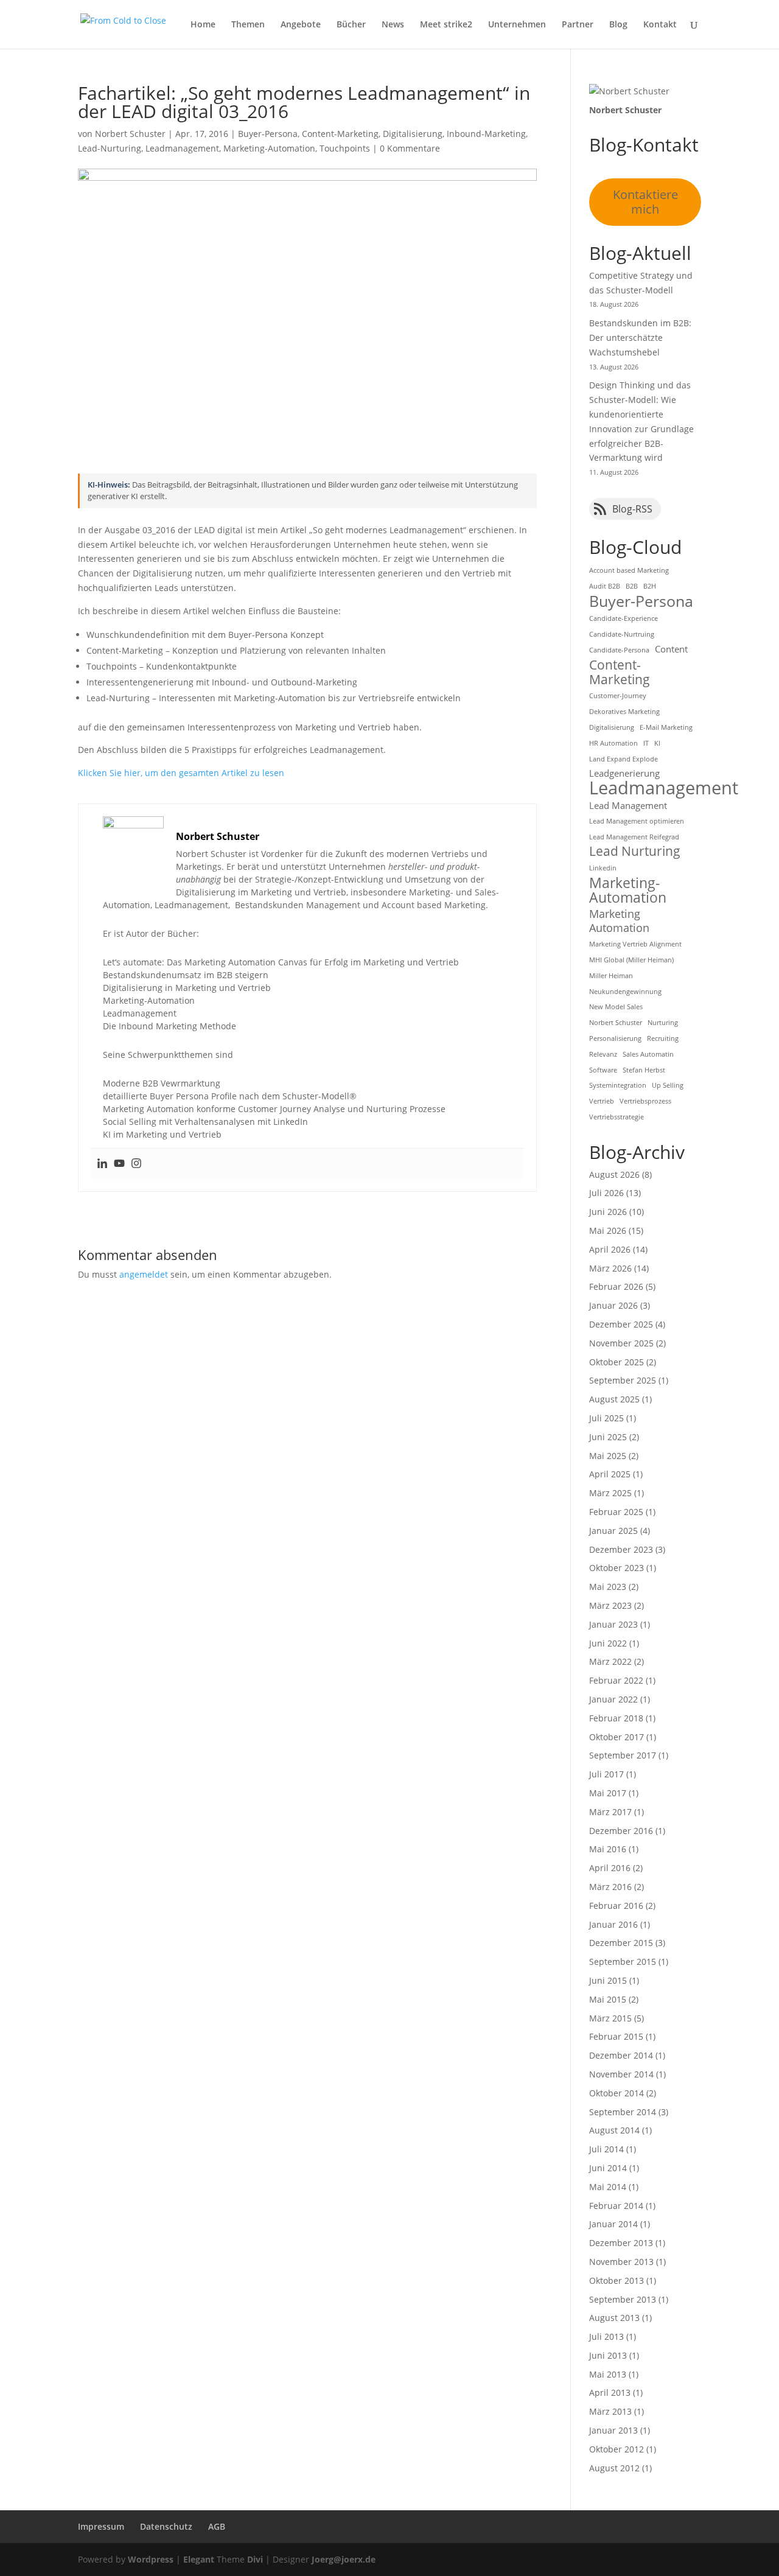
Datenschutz (166, 2526)
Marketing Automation (619, 921)
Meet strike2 (446, 25)
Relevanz (603, 1054)
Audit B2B (605, 586)
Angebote (301, 25)
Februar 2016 (616, 1906)
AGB (217, 2526)
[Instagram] (136, 1164)
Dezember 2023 (621, 1549)
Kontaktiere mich (645, 202)
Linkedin (603, 868)
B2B (632, 586)
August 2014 (614, 2130)
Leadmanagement (182, 148)
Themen (248, 25)
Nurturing (663, 1023)
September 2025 (623, 1380)
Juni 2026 (608, 1212)
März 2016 (610, 1887)
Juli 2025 (606, 1418)
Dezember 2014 (621, 2055)
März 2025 (610, 1493)
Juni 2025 (608, 1437)
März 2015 (610, 2018)
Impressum (101, 2526)
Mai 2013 (608, 2374)
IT (646, 743)
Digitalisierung (413, 134)
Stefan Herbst (644, 1070)
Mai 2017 (608, 1793)
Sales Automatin (648, 1054)
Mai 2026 (608, 1230)
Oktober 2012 (617, 2449)
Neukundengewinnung (625, 992)
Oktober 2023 (617, 1568)
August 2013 (614, 2318)
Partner (578, 25)
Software (603, 1070)
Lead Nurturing (635, 852)
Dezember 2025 (621, 1324)
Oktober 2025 (617, 1362)
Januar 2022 (613, 1699)
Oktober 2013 (617, 2280)
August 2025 (614, 1399)
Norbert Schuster (130, 134)
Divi (255, 2559)
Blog (618, 25)
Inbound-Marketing (486, 134)
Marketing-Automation (269, 148)
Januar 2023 (613, 1624)
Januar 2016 (613, 1924)
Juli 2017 (606, 1774)
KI (657, 743)
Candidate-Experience (624, 618)
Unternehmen (517, 25)
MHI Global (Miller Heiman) (631, 960)
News (393, 25)
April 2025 (610, 1474)
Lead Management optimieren (637, 821)
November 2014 (621, 2074)
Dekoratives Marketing (624, 712)
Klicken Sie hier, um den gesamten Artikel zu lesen (181, 773)
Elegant (199, 2559)
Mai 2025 (608, 1456)
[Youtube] (119, 1164)
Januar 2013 (613, 2430)
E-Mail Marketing (666, 727)
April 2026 (610, 1249)
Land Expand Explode (624, 759)
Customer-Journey (618, 696)
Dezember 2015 (621, 1943)
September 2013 (623, 2299)
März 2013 (610, 2411)
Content (671, 649)
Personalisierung (615, 1038)
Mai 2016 (608, 1849)
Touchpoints (345, 148)
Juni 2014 (608, 2168)
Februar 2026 (616, 1286)
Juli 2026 (606, 1193)
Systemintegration (618, 1085)
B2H (650, 586)
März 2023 (610, 1605)
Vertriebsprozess (645, 1101)
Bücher (351, 25)
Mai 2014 (608, 2187)
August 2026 (614, 1174)
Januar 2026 (613, 1305)
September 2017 (623, 1755)
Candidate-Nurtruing (622, 634)
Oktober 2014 (617, 2093)
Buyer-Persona (268, 134)
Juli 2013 (606, 2336)
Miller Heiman (611, 976)
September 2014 (623, 2112)
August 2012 (614, 2468)
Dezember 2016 (621, 1831)
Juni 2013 (608, 2355)
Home (203, 25)
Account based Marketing (629, 570)
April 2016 (610, 1868)
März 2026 (610, 1268)
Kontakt (660, 25)
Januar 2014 (613, 2224)
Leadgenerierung (624, 773)
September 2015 (623, 1962)
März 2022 (610, 1661)
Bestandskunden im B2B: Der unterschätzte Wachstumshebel (640, 338)
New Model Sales (616, 1007)
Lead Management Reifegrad (634, 837)
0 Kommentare (410, 148)
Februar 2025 (616, 1512)
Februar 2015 (616, 2036)
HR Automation (613, 743)
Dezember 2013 (621, 2243)
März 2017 (610, 1812)
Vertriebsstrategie (617, 1117)
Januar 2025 (613, 1531)
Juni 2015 (608, 1980)
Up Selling (668, 1085)
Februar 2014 (616, 2206)
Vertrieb (602, 1101)
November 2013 (621, 2262)
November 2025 (621, 1343)
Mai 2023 (608, 1587)
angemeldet (144, 1274)
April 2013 (610, 2392)
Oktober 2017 (617, 1737)
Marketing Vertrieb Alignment (635, 944)
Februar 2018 (616, 1718)
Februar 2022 (616, 1680)
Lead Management (628, 805)
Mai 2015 (608, 1999)
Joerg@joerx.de (344, 2559)
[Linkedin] (102, 1164)
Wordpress (151, 2559)
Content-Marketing (340, 134)
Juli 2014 (606, 2149)
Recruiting (663, 1038)
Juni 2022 (608, 1643)
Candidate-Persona (619, 650)
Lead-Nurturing (110, 148)
